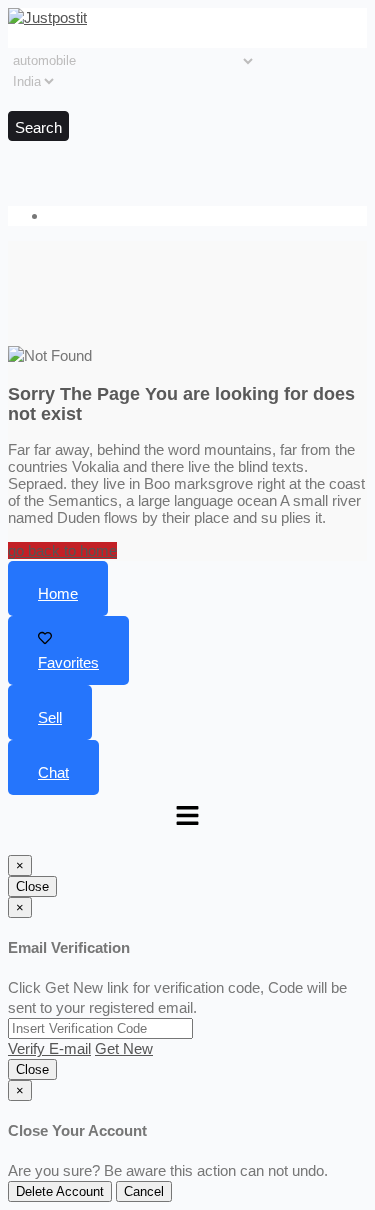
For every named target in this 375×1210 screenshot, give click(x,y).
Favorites (68, 662)
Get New (124, 1048)
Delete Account (60, 1191)
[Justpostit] (47, 17)
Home (58, 593)
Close (32, 886)
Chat (53, 772)
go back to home (62, 550)
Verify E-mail (49, 1048)
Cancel (144, 1191)
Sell (50, 717)
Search (38, 127)
